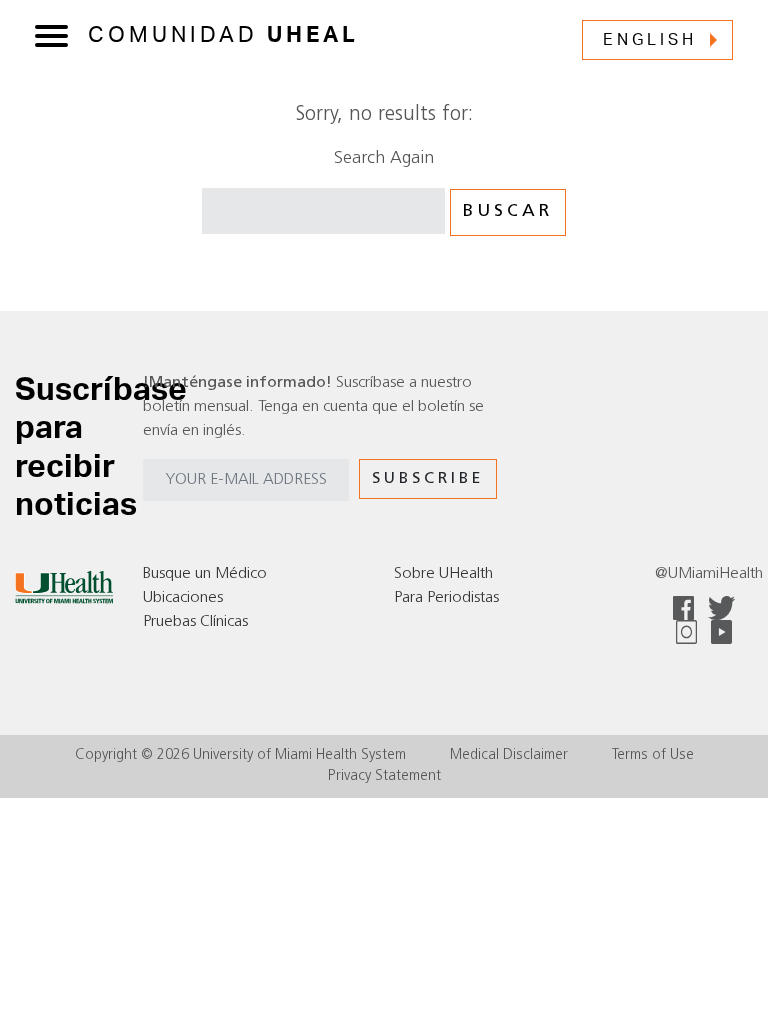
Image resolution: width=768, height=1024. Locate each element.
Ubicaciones (183, 598)
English (650, 40)
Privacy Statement (384, 776)
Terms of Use (653, 755)
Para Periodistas (446, 598)
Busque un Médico (205, 574)
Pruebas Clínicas (195, 622)
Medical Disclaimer (509, 755)
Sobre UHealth (443, 574)
